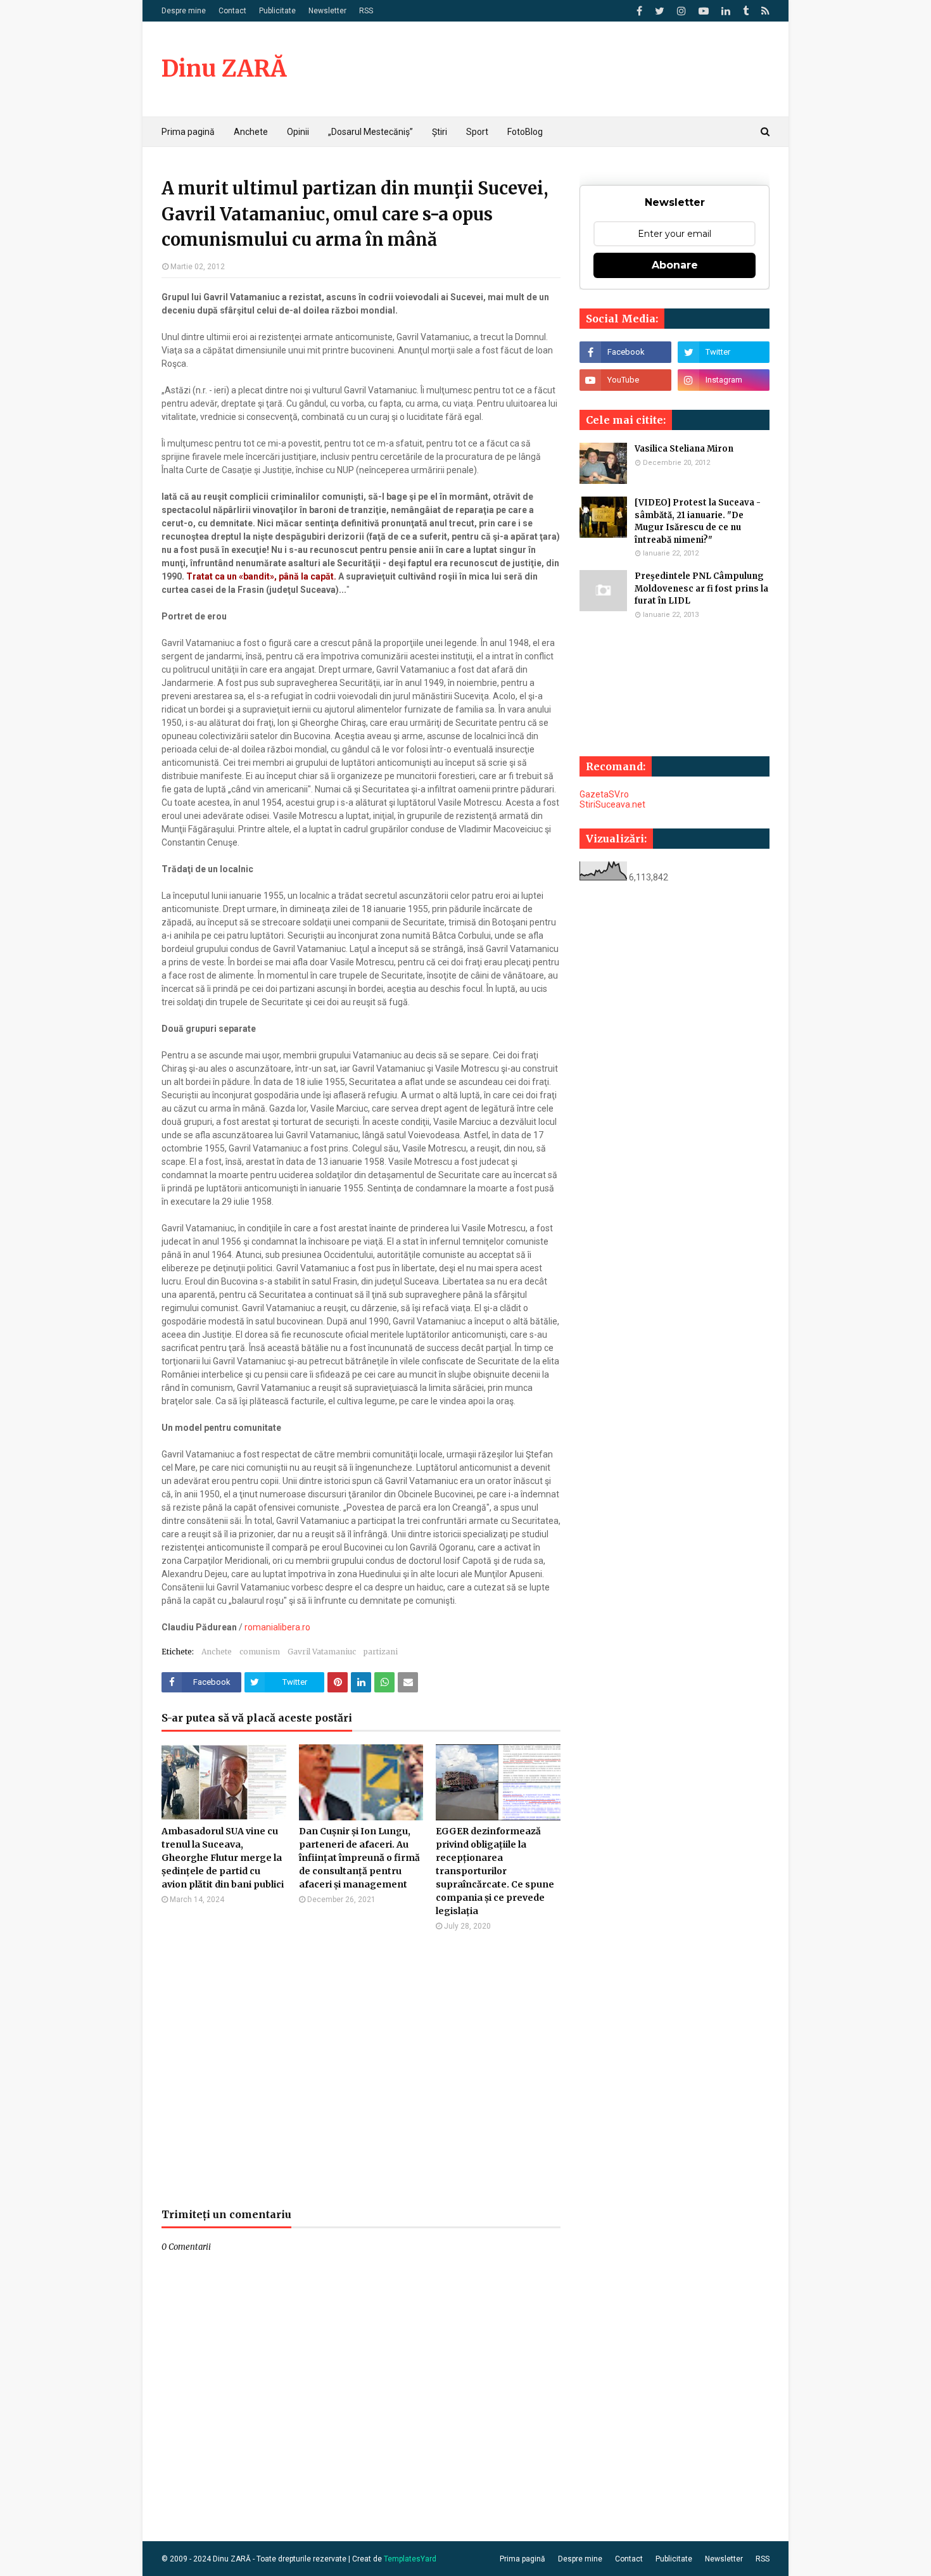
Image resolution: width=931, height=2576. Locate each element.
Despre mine (184, 11)
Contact (232, 11)
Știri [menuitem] (440, 132)
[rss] (764, 11)
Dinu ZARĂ (224, 69)
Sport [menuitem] (477, 132)
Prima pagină (522, 2559)
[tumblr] (746, 11)
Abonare (675, 265)
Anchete (217, 1652)
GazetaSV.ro (604, 794)
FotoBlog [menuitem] (525, 132)
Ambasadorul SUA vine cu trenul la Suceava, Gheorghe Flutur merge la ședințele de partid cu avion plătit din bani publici (223, 1858)
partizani (381, 1652)
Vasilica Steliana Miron (684, 449)
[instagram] (681, 11)
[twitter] (660, 11)
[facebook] (639, 11)
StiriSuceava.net (612, 804)
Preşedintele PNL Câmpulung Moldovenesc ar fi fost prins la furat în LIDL (701, 588)
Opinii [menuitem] (298, 132)
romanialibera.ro (277, 1627)
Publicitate (277, 11)
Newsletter (327, 11)
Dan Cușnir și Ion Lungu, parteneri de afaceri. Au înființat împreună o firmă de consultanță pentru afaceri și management (359, 1858)
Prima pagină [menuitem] (188, 132)
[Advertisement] (361, 2069)
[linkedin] (726, 11)
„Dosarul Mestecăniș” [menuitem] (370, 132)
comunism (260, 1652)
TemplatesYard (410, 2559)
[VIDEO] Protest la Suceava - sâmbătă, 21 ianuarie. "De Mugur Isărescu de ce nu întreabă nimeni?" (698, 521)
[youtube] (704, 11)
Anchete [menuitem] (251, 132)
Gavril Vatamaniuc (322, 1652)
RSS (366, 11)
